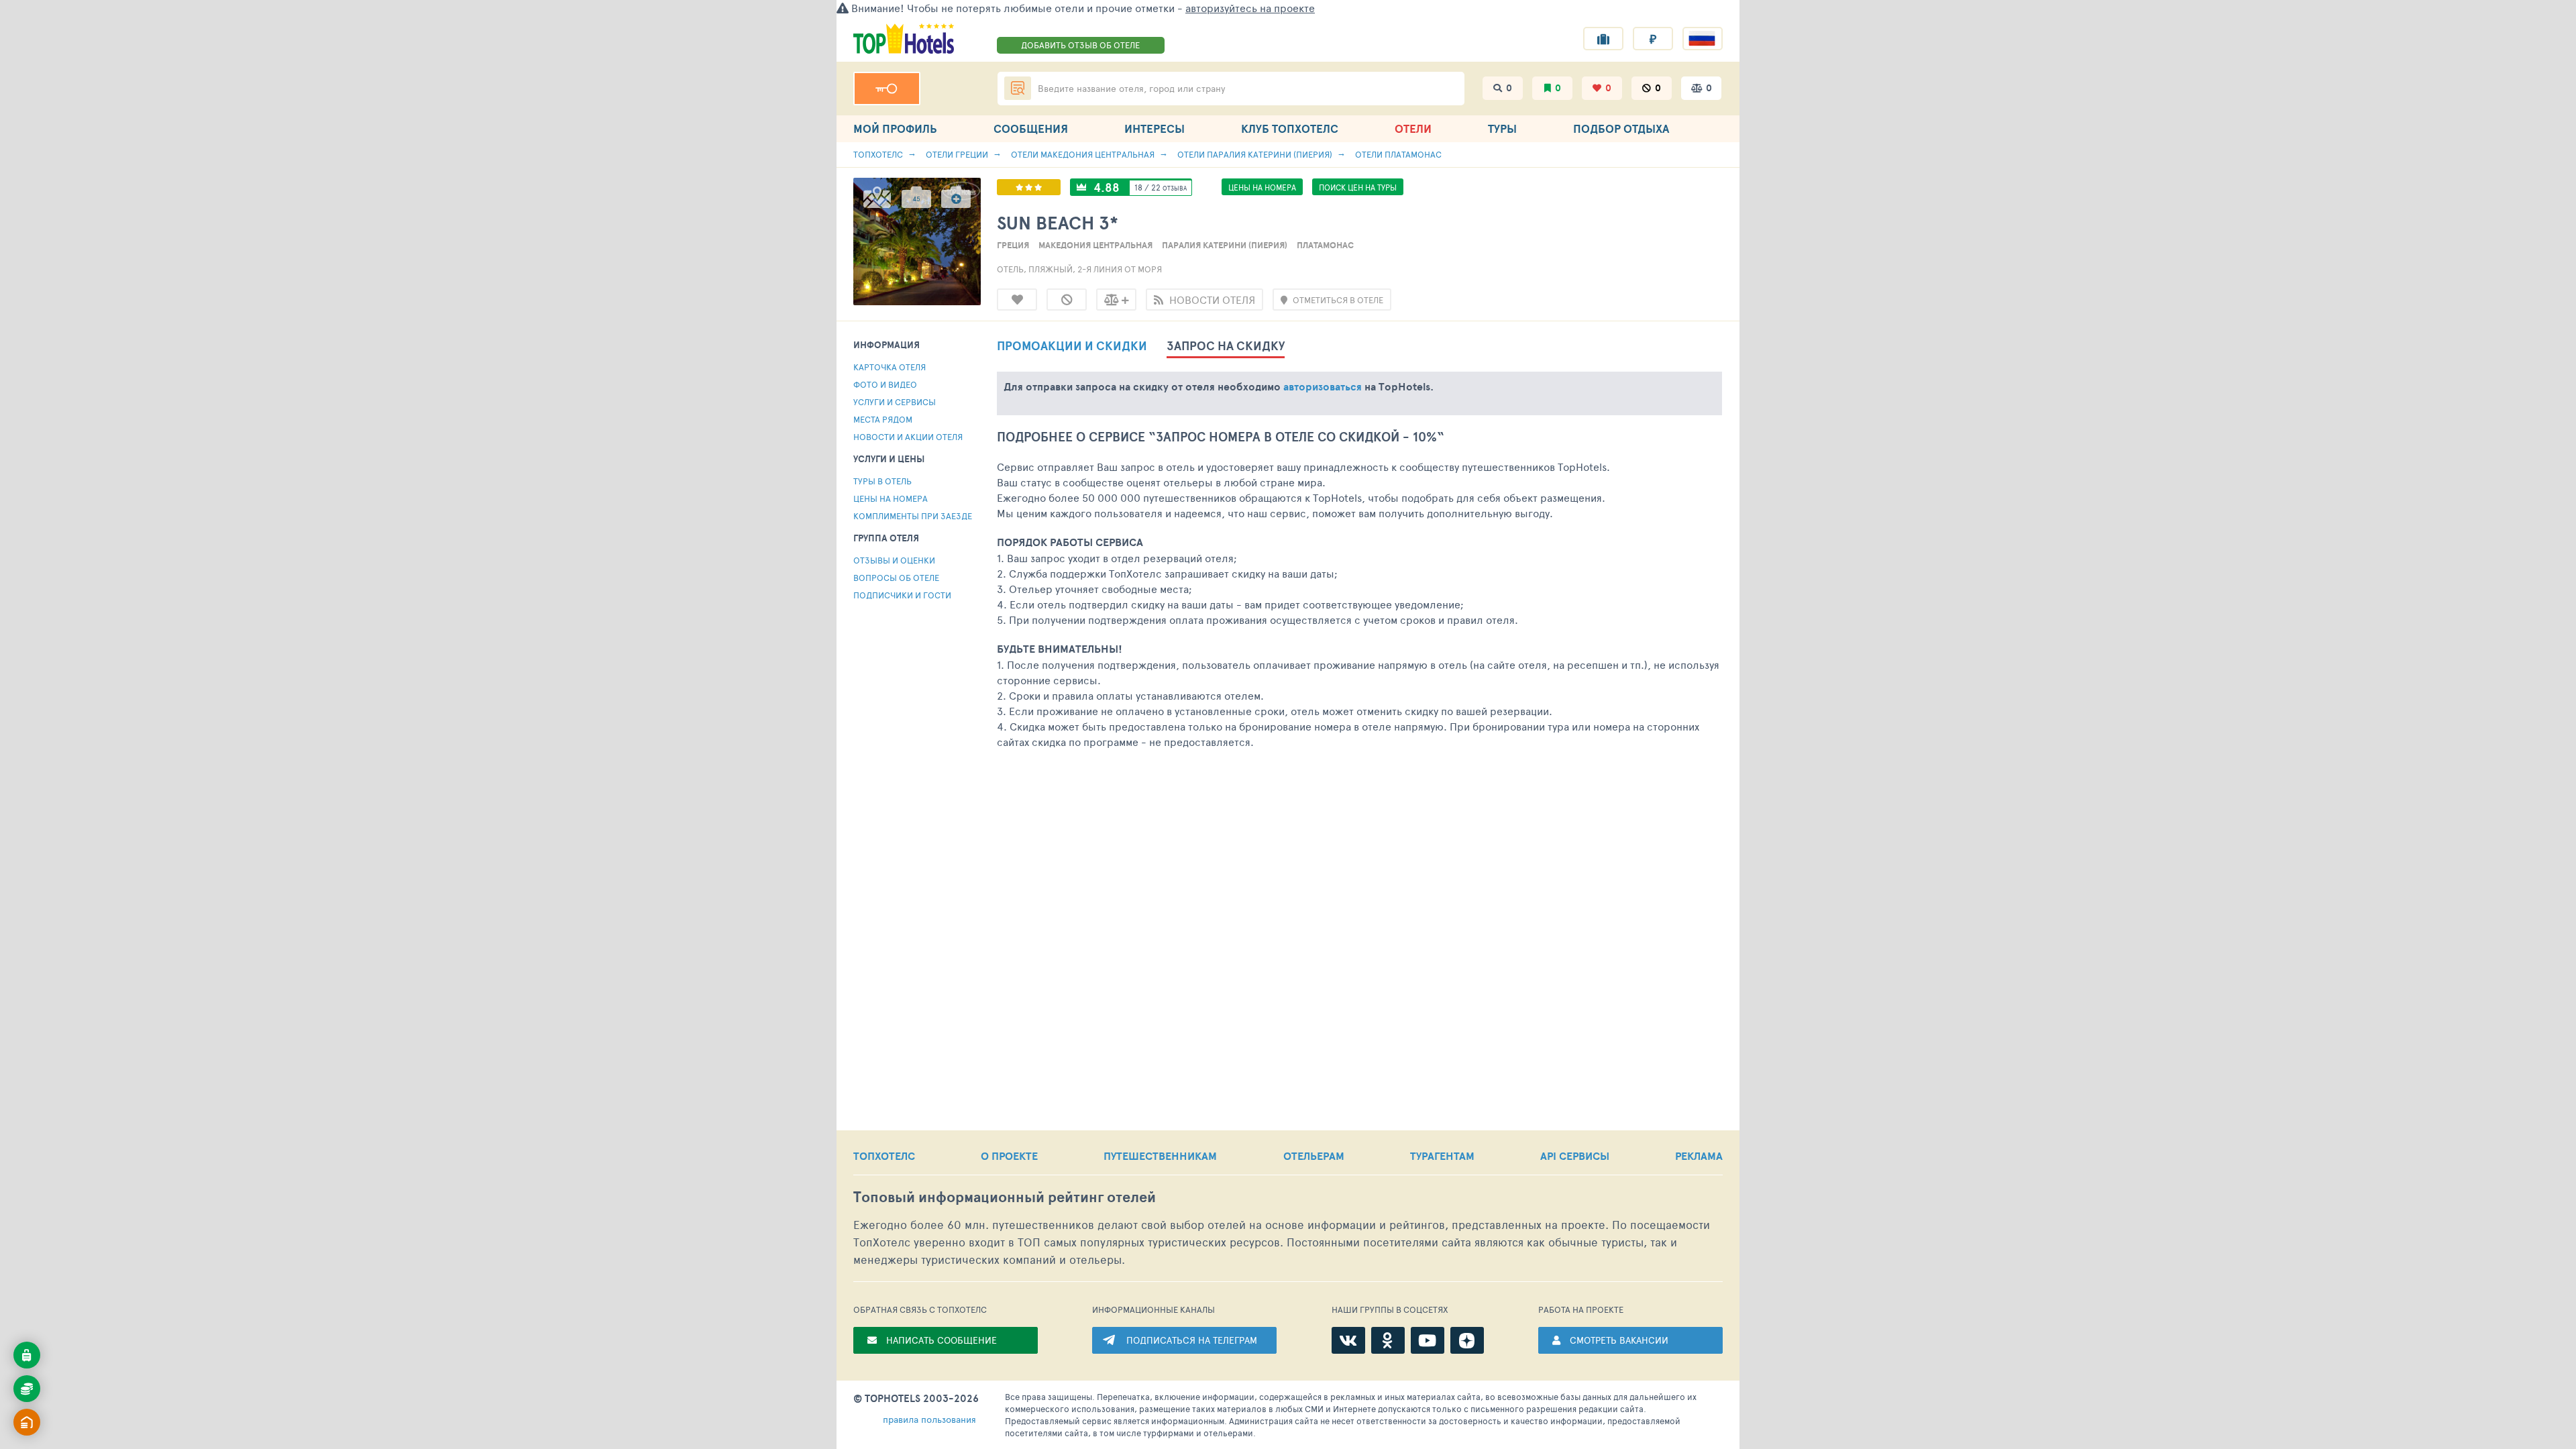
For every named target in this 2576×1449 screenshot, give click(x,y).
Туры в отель (882, 481)
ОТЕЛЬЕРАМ (1314, 1156)
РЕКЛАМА (1699, 1156)
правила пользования (929, 1419)
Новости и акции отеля (908, 437)
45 (916, 199)
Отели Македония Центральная (1083, 154)
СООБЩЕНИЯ (1031, 128)
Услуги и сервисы (895, 402)
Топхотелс (878, 154)
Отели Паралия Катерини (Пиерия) (1255, 154)
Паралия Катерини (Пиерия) (1225, 245)
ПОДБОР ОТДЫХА (1621, 128)
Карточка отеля (890, 367)
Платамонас (1325, 245)
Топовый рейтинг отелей (1005, 1197)
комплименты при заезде (913, 516)
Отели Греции (957, 154)
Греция (1013, 245)
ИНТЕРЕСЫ (1155, 128)
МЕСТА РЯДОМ (883, 419)
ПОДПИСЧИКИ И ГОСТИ (902, 595)
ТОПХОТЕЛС (884, 1156)
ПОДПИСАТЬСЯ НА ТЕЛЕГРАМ (1192, 1340)
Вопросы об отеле (896, 578)
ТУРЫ (1502, 128)
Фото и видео (885, 384)
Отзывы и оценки (894, 560)
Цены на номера (891, 498)
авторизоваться (1323, 386)
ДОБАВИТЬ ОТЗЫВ (1080, 45)
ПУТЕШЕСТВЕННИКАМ (1160, 1156)
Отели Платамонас (1398, 154)
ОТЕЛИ (1413, 128)
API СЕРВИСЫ (1575, 1156)
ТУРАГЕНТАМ (1442, 1156)
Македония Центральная (1095, 245)
